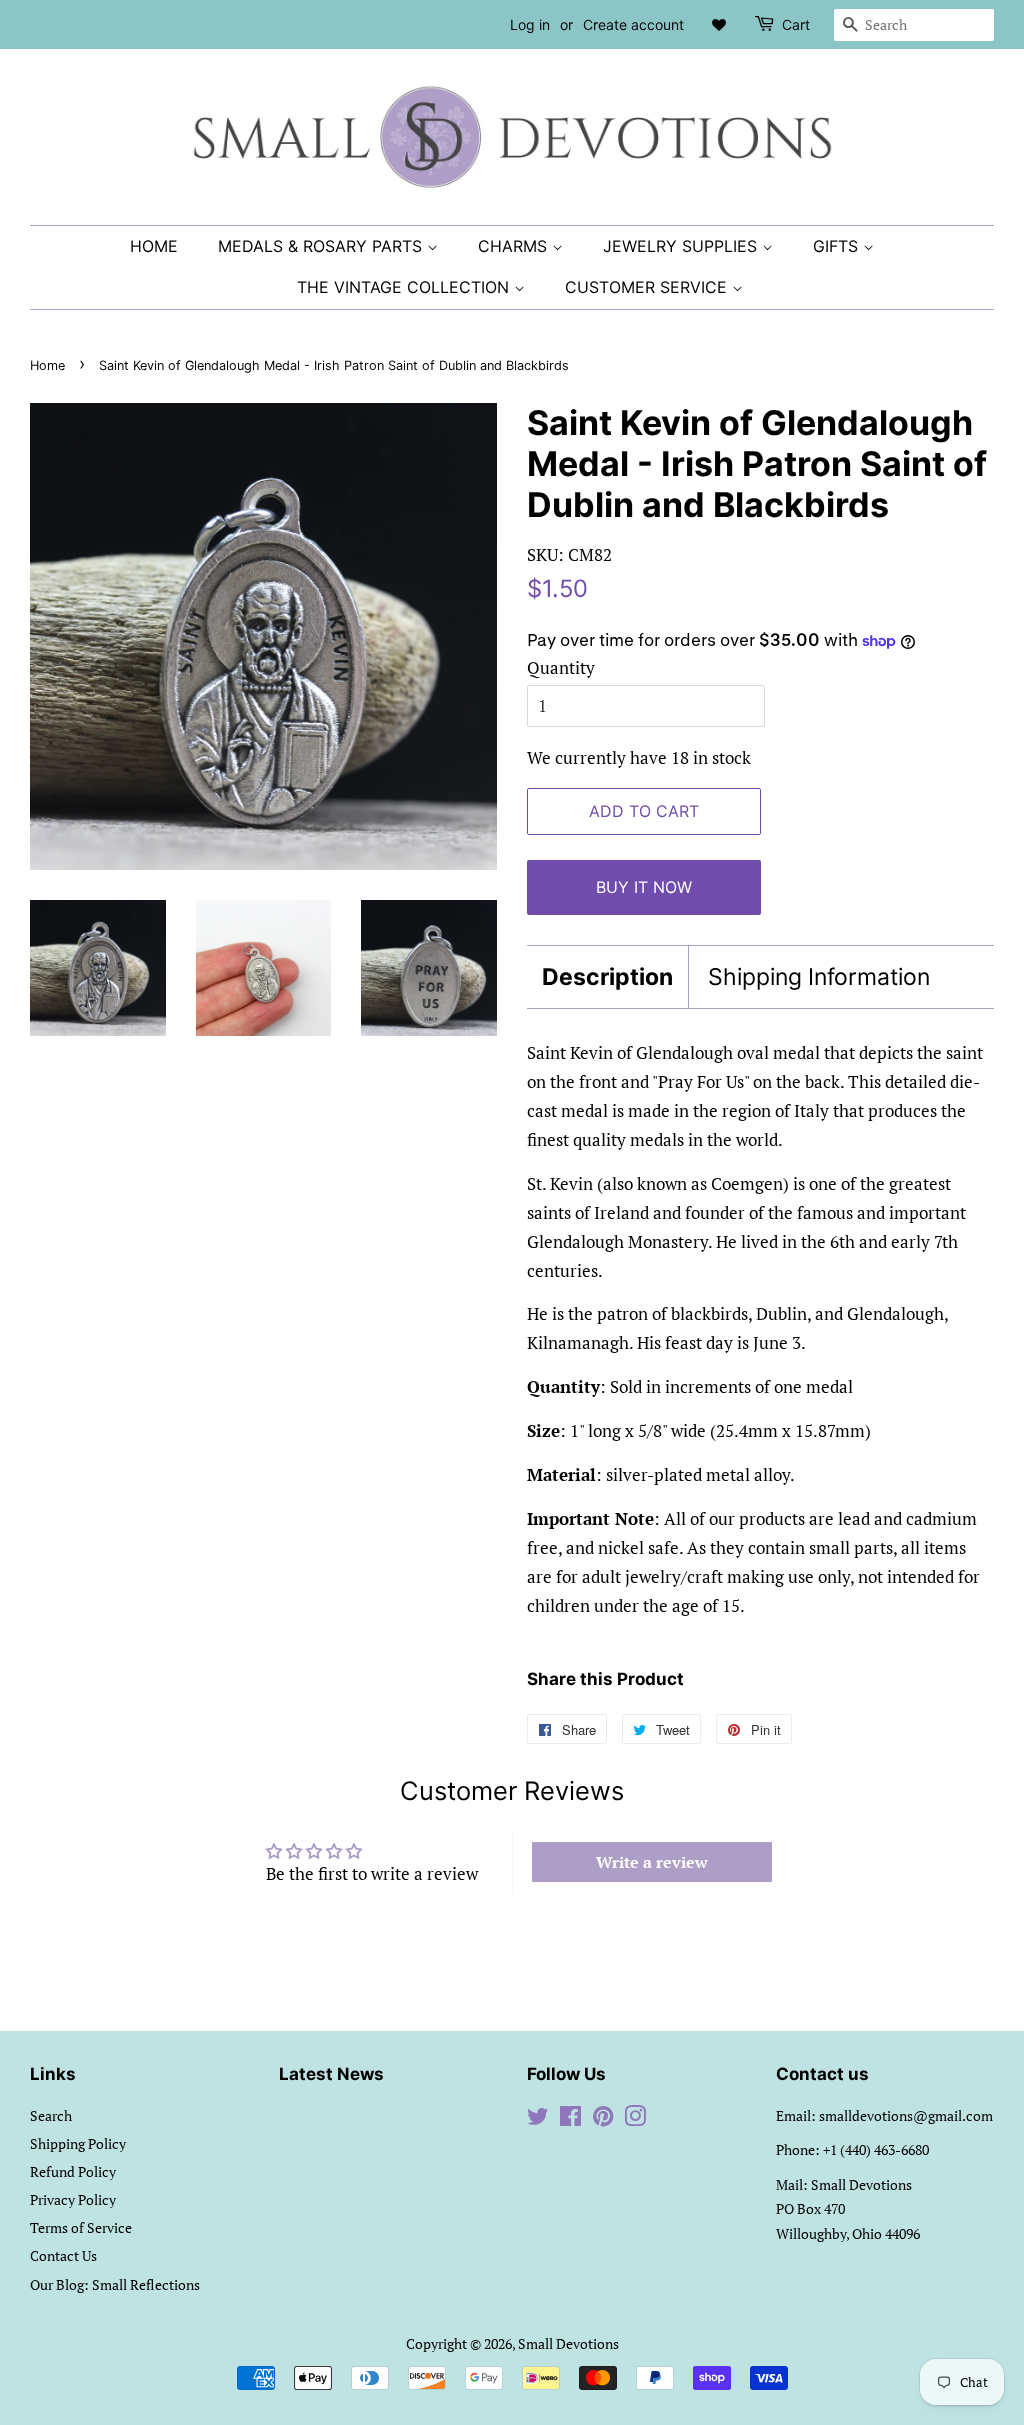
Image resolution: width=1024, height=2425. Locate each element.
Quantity (561, 667)
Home (154, 246)
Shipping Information (819, 977)
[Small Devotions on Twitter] (538, 2119)
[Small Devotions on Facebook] (570, 2119)
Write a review (652, 1862)
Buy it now (644, 887)
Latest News (331, 2074)
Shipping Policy (78, 2143)
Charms (515, 246)
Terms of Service (81, 2227)
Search (51, 2115)
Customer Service (648, 287)
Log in (530, 24)
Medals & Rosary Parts (322, 246)
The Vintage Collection (405, 287)
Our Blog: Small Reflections (115, 2284)
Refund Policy (73, 2171)
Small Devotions (568, 2343)
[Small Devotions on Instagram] (635, 2119)
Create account (633, 24)
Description (607, 977)
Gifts (838, 246)
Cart (796, 24)
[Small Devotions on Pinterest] (603, 2119)
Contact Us (63, 2255)
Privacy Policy (73, 2199)
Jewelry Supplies (682, 246)
